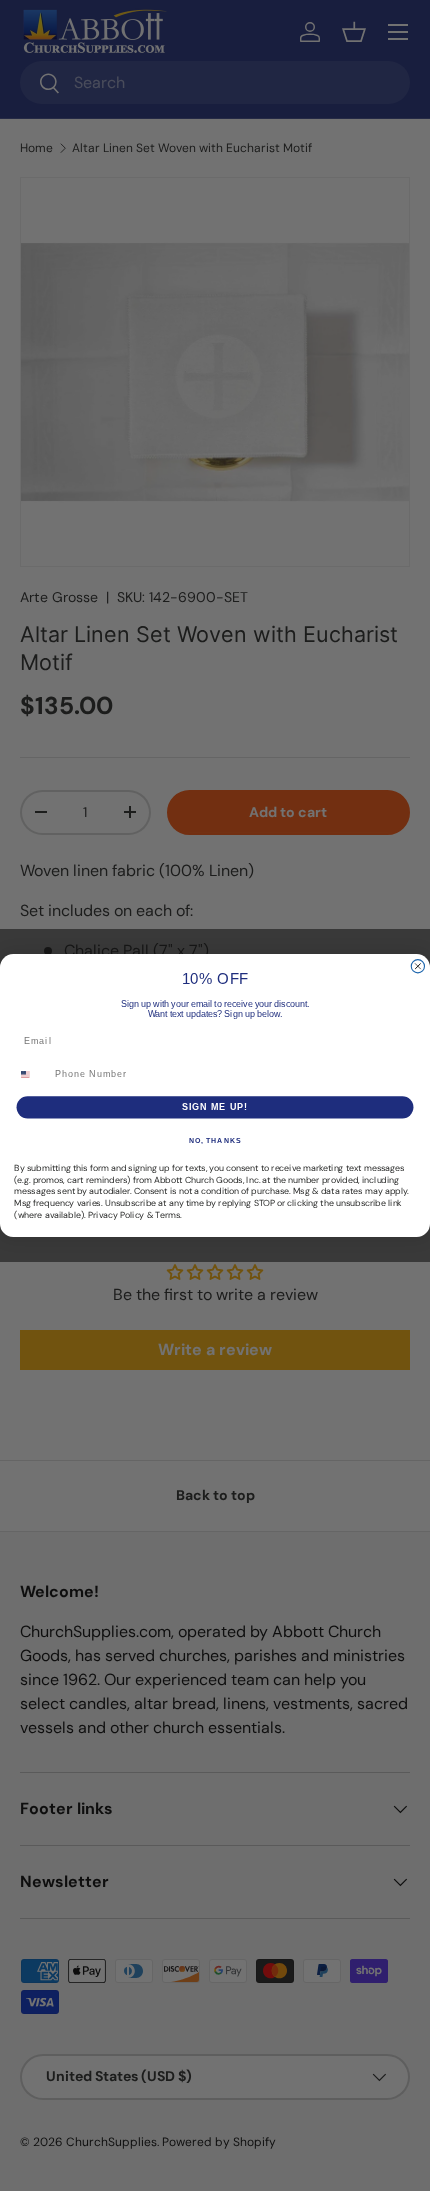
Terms (167, 1215)
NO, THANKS (215, 1141)
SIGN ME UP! (215, 1106)
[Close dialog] (417, 966)
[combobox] (32, 1074)
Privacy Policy (116, 1215)
